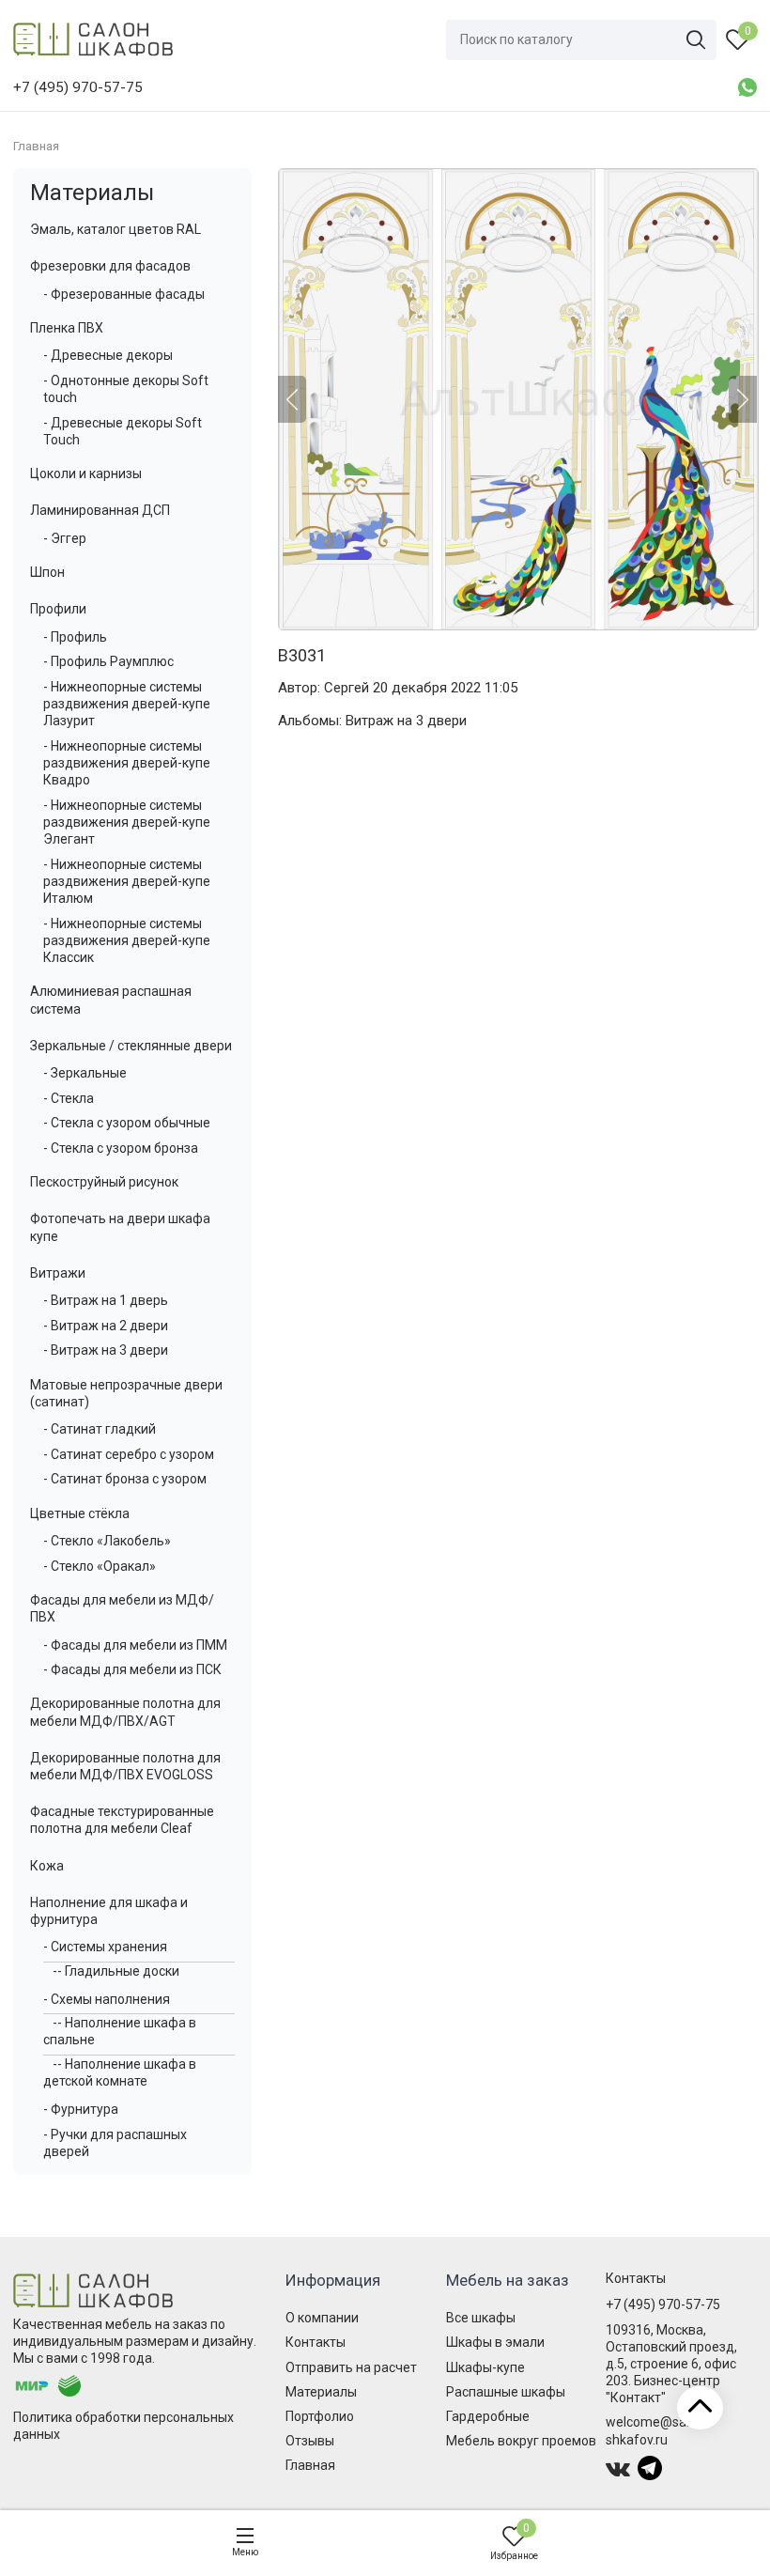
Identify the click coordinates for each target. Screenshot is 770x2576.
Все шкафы (481, 2318)
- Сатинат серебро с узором (129, 1454)
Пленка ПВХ (67, 328)
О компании (322, 2318)
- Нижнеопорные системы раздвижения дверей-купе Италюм (127, 881)
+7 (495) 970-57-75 (663, 2304)
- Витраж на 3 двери (106, 1350)
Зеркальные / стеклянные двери (131, 1046)
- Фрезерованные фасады (124, 294)
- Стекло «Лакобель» (107, 1541)
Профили (58, 609)
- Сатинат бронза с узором (125, 1479)
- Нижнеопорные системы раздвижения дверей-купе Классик (127, 940)
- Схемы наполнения (107, 1999)
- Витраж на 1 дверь (106, 1300)
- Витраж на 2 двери (106, 1326)
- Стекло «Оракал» (100, 1566)
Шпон (47, 572)
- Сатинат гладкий (100, 1429)
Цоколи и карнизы (86, 473)
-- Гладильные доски (116, 1971)
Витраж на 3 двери (406, 721)
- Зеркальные (85, 1073)
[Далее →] (517, 399)
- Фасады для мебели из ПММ (135, 1645)
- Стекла (69, 1098)
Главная (310, 2465)
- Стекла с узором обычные (127, 1123)
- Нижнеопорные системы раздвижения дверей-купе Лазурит (127, 704)
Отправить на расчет (351, 2367)
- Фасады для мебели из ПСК (132, 1669)
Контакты (316, 2342)
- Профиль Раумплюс (108, 661)
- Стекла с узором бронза (121, 1148)
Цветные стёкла (80, 1513)
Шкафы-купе (485, 2367)
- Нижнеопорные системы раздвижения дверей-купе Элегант (127, 822)
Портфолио (320, 2416)
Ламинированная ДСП (100, 510)
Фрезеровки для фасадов (110, 266)
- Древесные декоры (108, 355)
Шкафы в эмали (495, 2342)
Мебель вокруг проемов (521, 2441)
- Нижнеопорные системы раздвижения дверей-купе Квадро (127, 763)
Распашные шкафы (506, 2392)
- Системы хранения (105, 1947)
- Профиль (75, 637)
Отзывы (310, 2441)
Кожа (47, 1866)
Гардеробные (488, 2416)
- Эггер (65, 538)
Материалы (92, 193)
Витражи (58, 1273)
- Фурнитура (81, 2109)
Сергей (346, 688)
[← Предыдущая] (292, 399)
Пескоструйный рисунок (104, 1182)
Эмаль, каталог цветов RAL (115, 229)
